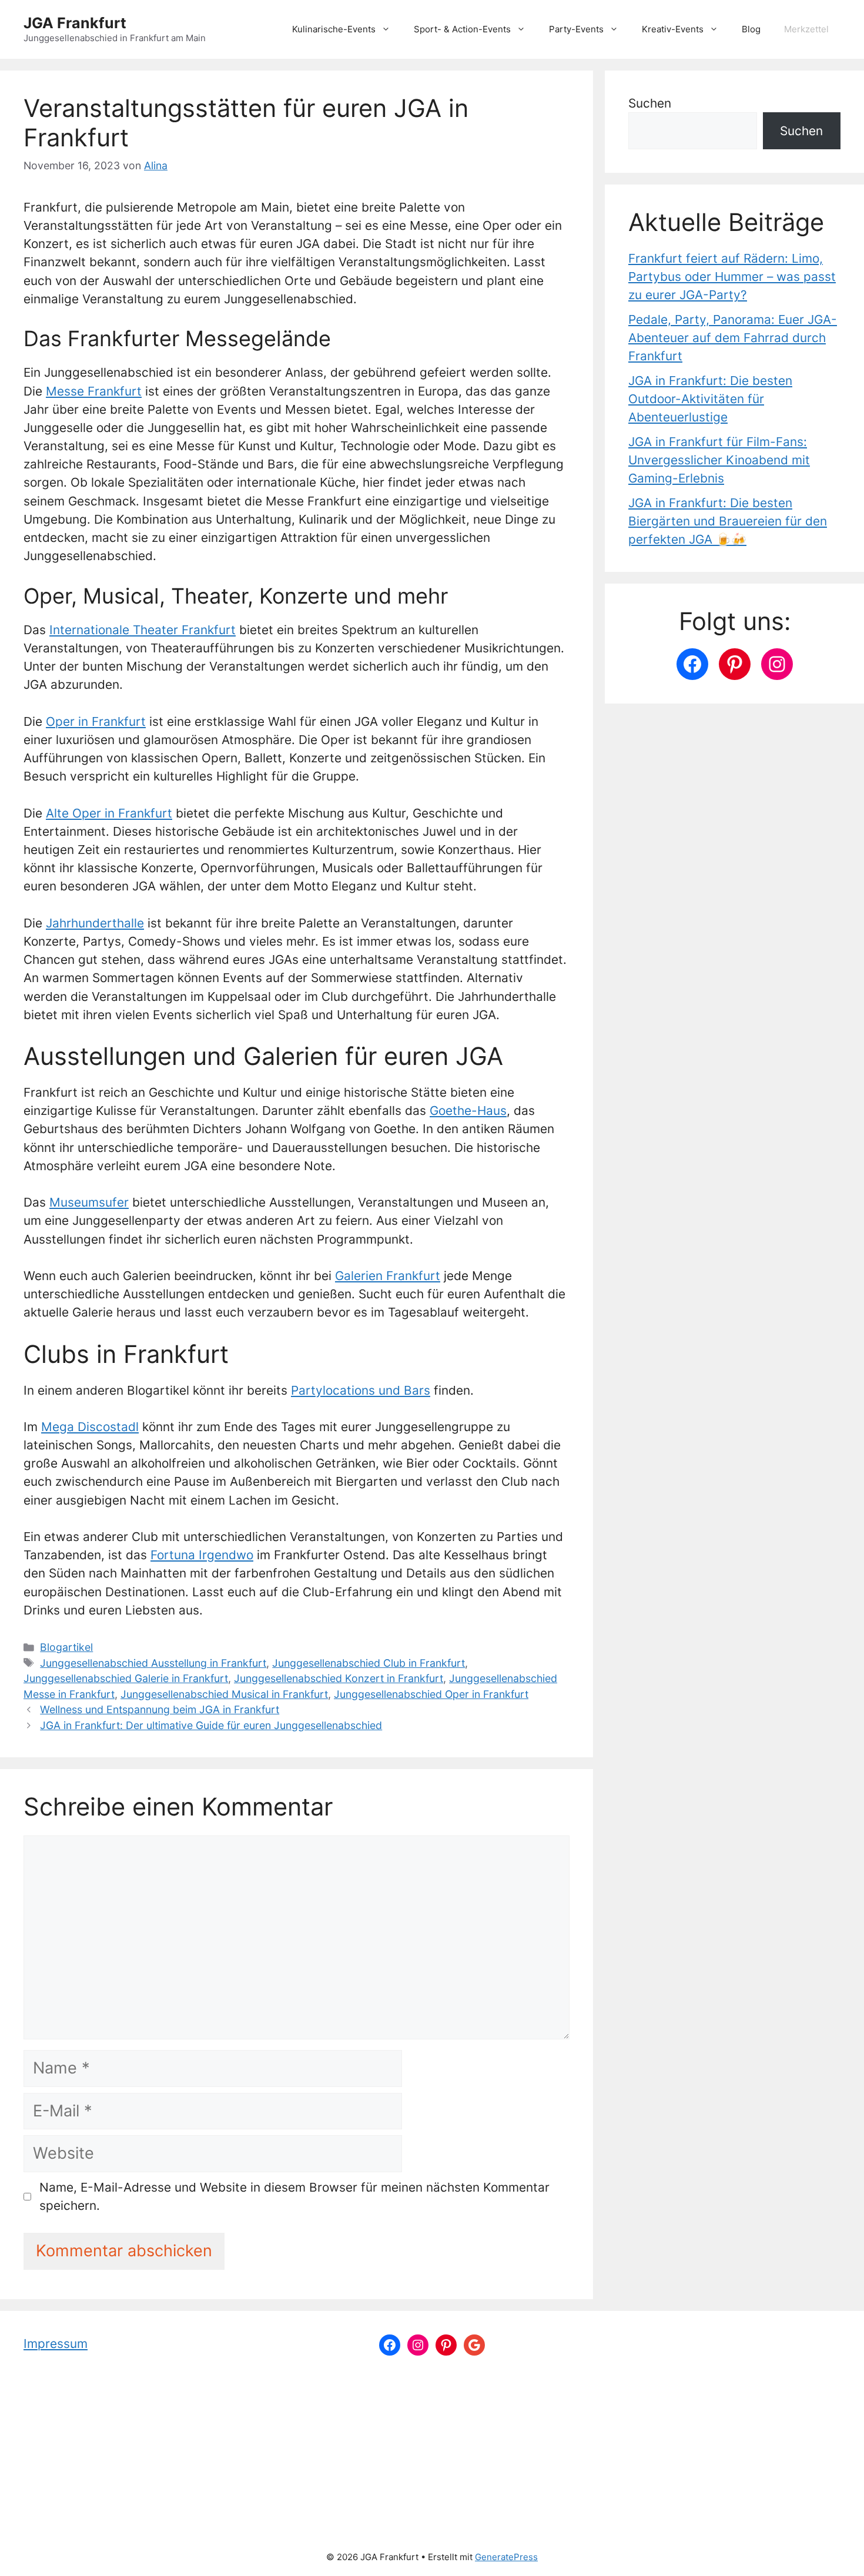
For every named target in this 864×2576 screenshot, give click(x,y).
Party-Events (576, 29)
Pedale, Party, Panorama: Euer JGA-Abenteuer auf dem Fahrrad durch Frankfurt (733, 338)
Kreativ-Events (673, 29)
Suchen (650, 103)
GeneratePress (506, 2557)
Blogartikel (66, 1647)
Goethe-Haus (468, 1111)
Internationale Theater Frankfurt (143, 630)
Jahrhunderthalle (95, 923)
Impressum (56, 2344)
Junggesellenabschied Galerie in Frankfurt (126, 1678)
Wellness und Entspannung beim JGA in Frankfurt (160, 1709)
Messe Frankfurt (94, 391)
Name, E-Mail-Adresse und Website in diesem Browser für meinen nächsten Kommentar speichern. (294, 2196)
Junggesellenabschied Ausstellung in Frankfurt (153, 1663)
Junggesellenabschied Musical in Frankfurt (224, 1694)
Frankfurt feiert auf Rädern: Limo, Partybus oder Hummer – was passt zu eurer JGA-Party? (732, 277)
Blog (751, 29)
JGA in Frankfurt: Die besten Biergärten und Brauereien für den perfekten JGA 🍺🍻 (728, 521)
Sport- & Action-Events (462, 29)
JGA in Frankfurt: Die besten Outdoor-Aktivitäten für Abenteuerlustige (710, 399)
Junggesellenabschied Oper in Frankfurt (431, 1694)
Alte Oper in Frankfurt (109, 813)
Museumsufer (89, 1202)
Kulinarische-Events (334, 29)
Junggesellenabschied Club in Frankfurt (369, 1663)
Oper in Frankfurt (96, 721)
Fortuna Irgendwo (202, 1555)
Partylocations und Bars (361, 1390)
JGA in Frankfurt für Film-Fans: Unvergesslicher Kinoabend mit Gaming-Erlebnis (719, 460)
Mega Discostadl (90, 1427)
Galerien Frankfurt (388, 1276)
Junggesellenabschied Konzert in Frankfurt (339, 1678)
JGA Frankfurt (75, 23)
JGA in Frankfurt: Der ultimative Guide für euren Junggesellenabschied (211, 1725)
